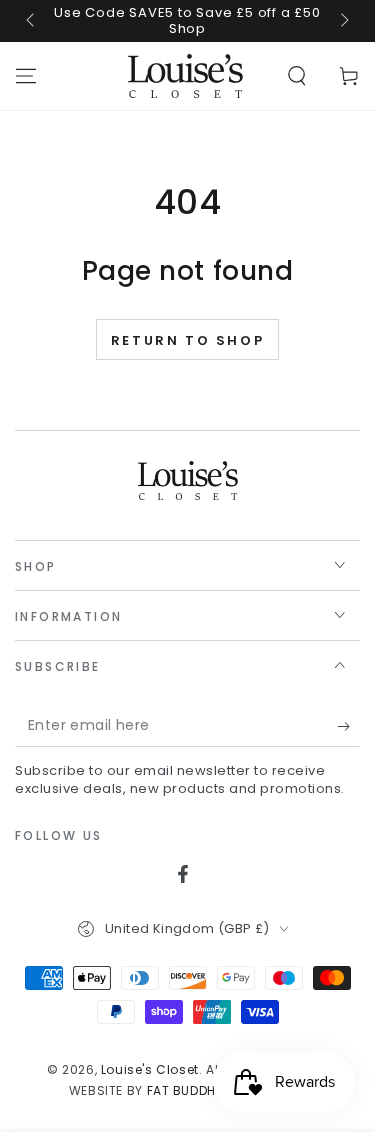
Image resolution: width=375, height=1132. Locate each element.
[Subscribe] (348, 727)
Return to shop (187, 340)
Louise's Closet (150, 1069)
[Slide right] (343, 21)
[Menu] (26, 76)
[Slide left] (32, 21)
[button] (297, 76)
